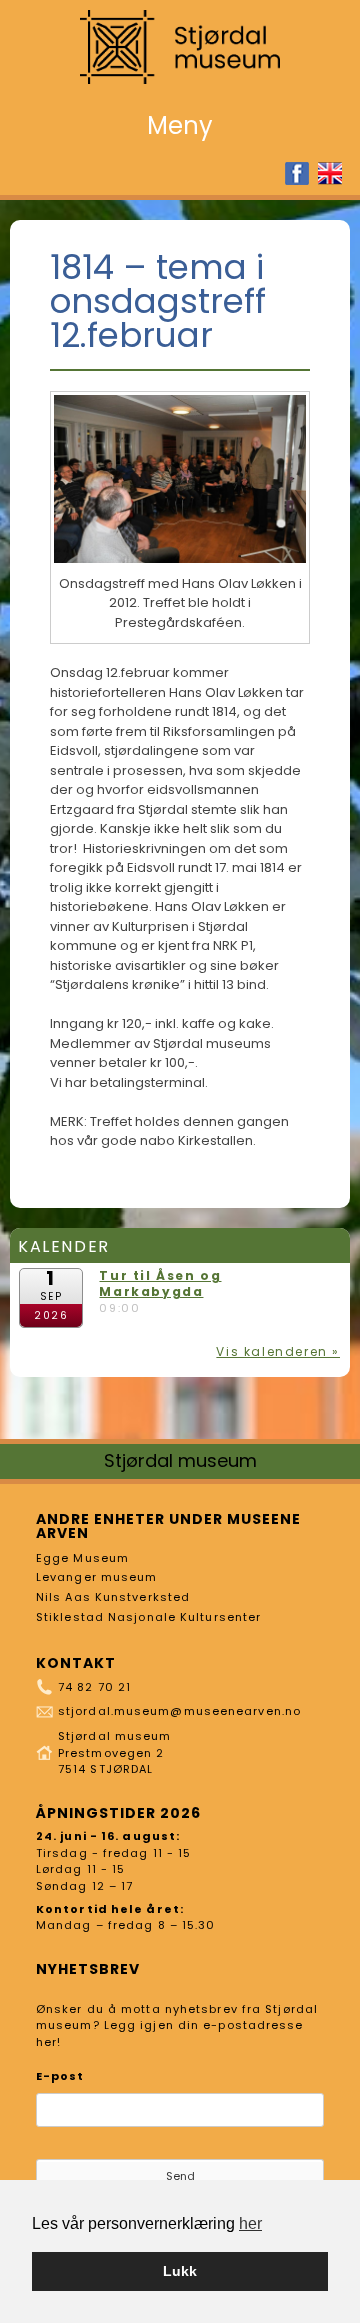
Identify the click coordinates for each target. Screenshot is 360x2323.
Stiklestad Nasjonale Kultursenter (148, 1617)
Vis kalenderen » (278, 1351)
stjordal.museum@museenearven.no (179, 1711)
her (250, 2223)
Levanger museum (97, 1577)
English (330, 173)
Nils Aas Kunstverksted (113, 1597)
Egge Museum (82, 1558)
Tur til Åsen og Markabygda (160, 1283)
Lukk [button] (180, 2271)
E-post (60, 2076)
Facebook (297, 173)
